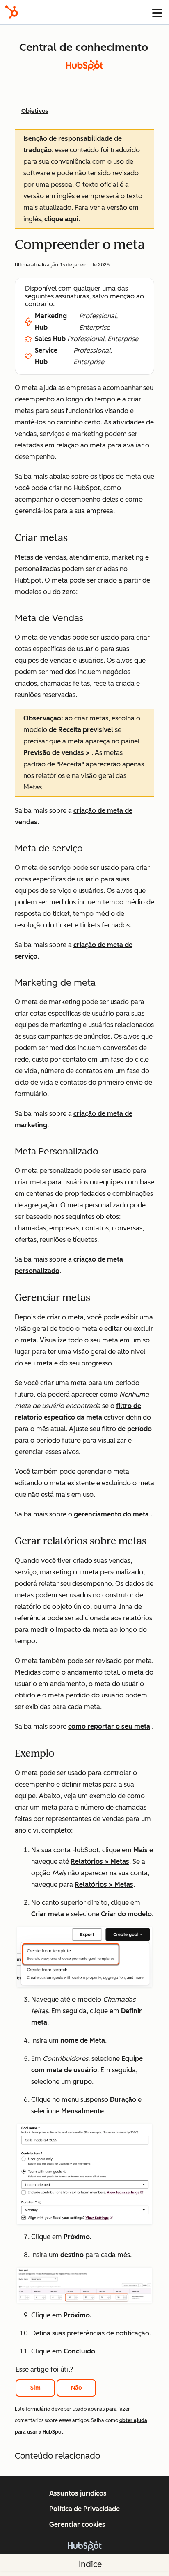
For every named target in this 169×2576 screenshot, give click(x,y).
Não (77, 2388)
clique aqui (61, 219)
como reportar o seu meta (109, 1726)
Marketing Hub (51, 322)
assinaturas (72, 296)
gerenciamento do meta (111, 1514)
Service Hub (46, 356)
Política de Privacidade (84, 2509)
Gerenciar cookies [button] (77, 2524)
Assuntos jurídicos (78, 2493)
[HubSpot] (11, 12)
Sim (35, 2388)
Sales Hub (50, 339)
